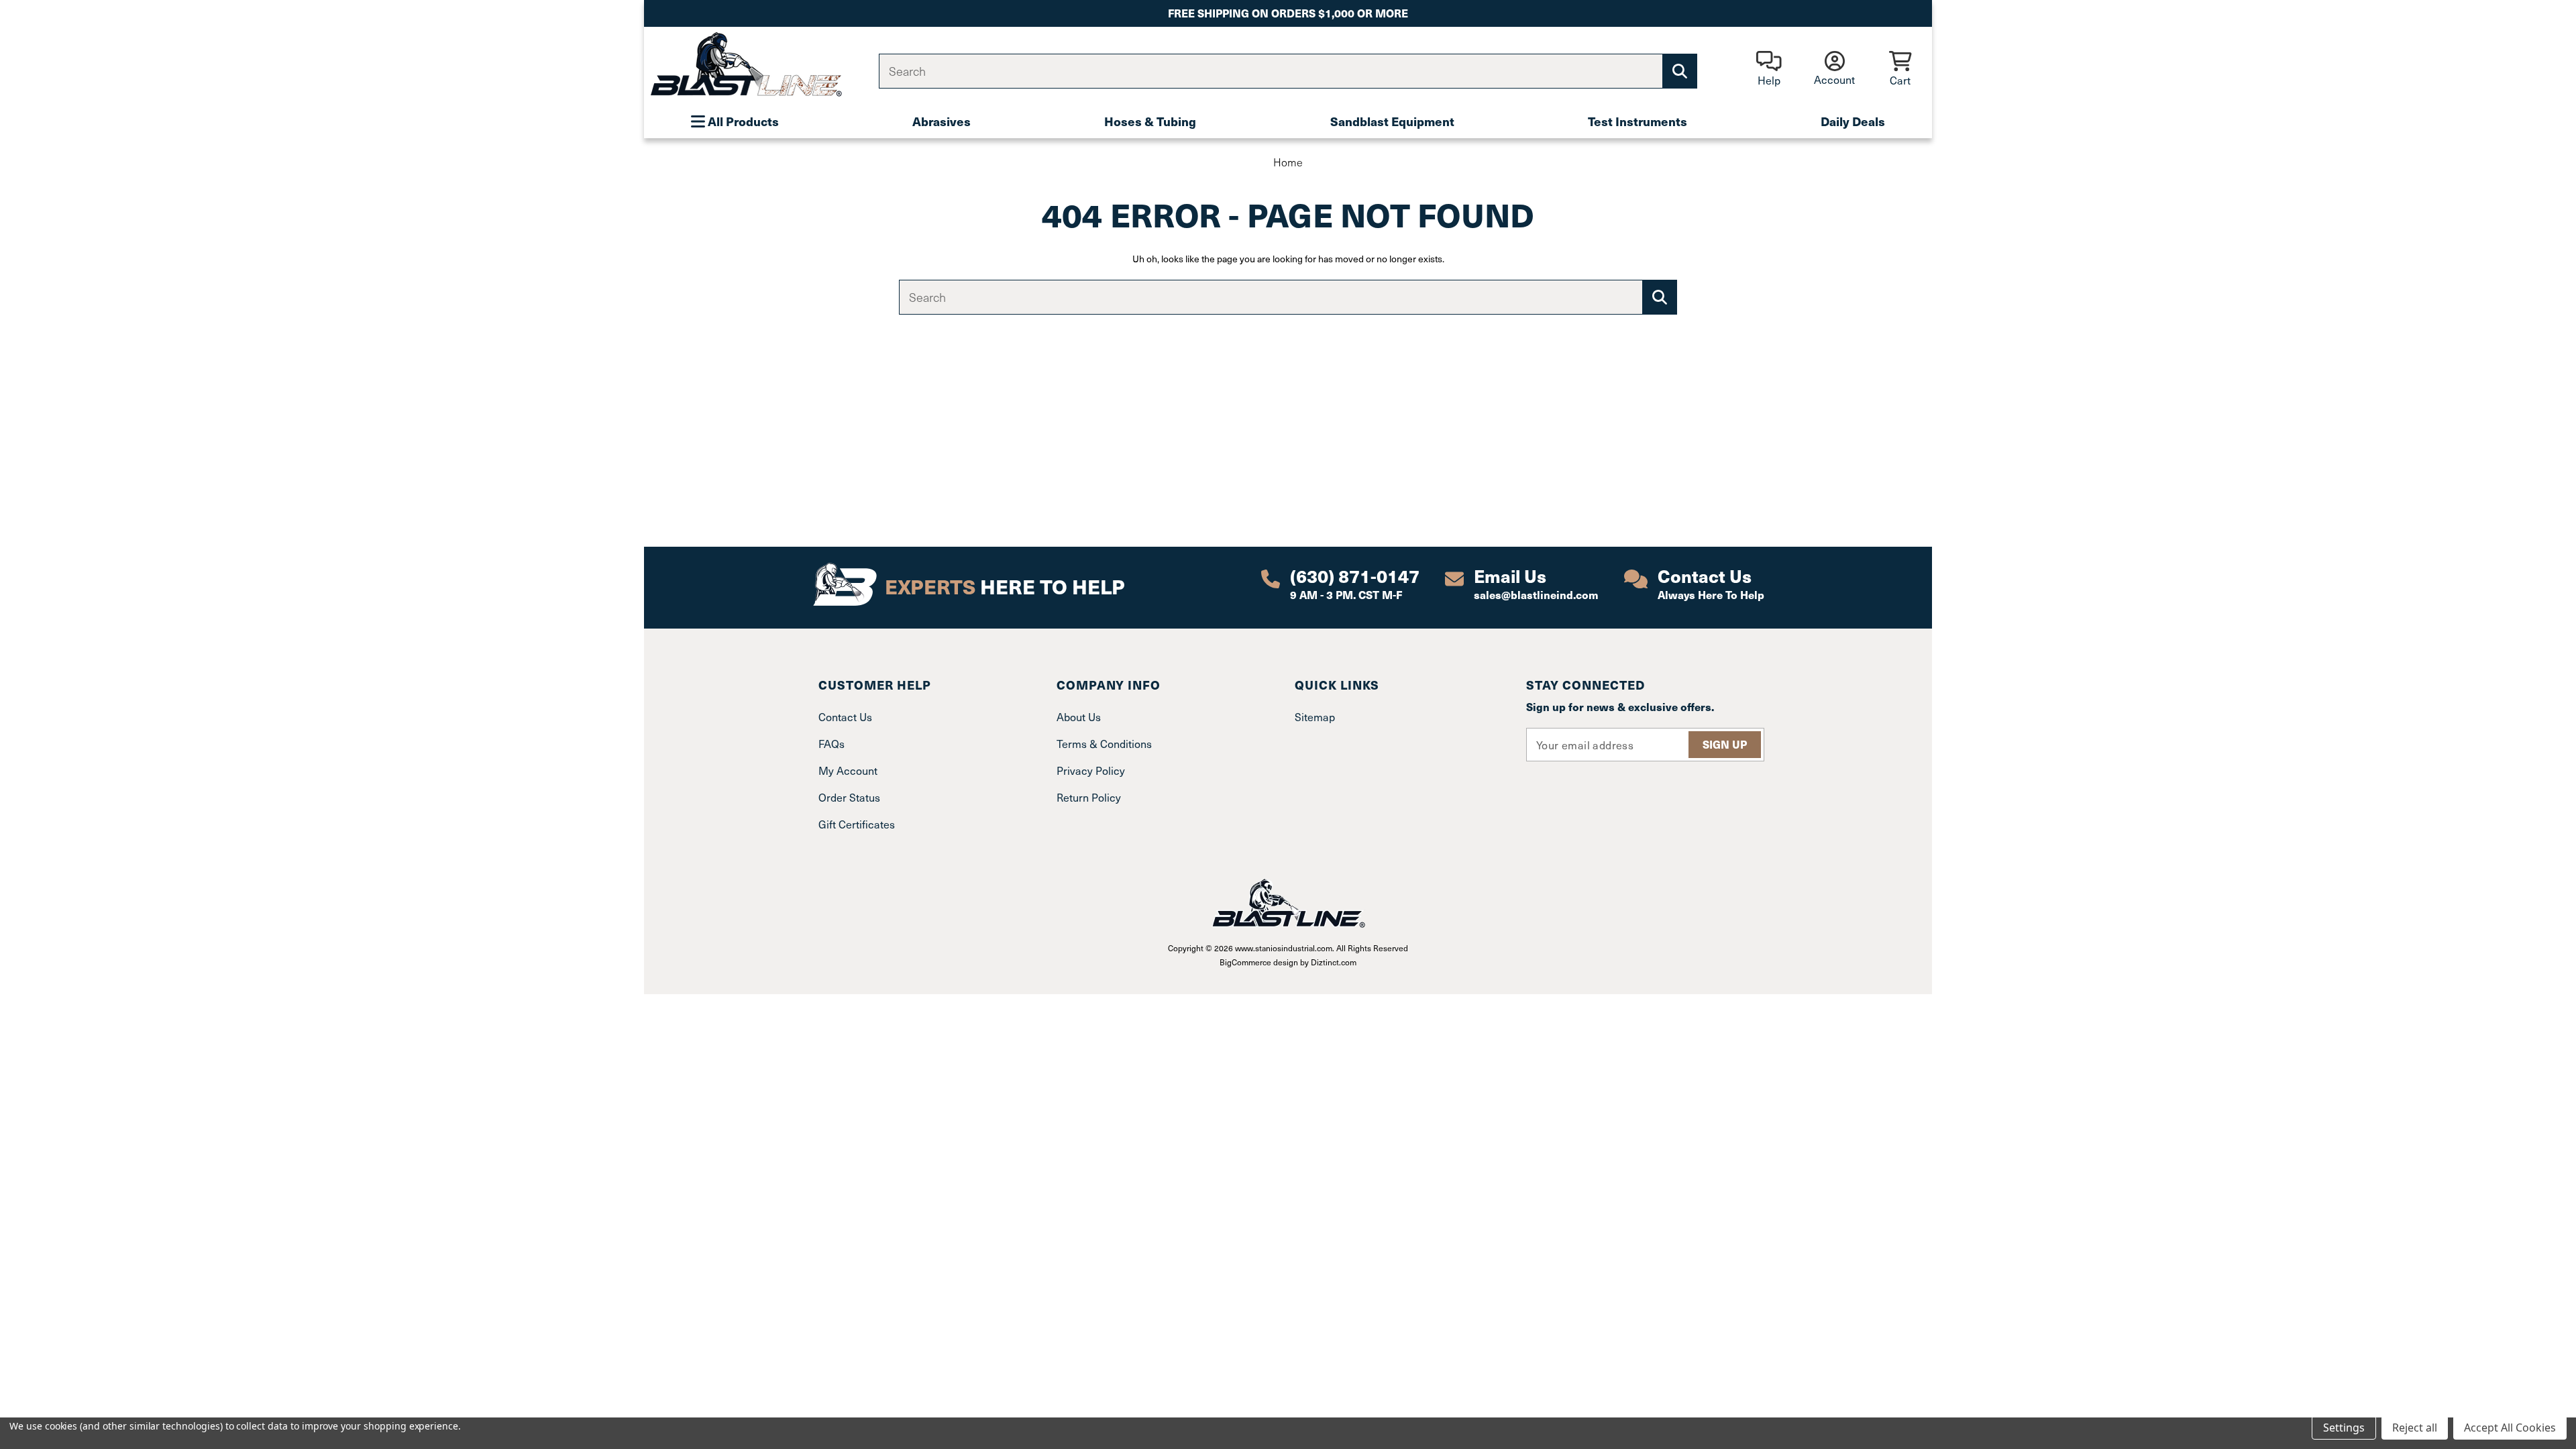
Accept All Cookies (2510, 1428)
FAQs (831, 743)
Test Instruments (1638, 121)
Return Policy (1089, 797)
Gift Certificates (857, 824)
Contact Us (845, 716)
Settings (2344, 1428)
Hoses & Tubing (1150, 121)
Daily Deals (1853, 121)
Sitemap (1315, 716)
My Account (848, 770)
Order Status (849, 797)
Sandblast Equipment (1392, 121)
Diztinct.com (1334, 962)
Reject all (2415, 1428)
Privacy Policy (1091, 770)
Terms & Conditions (1104, 743)
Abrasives (942, 121)
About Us (1079, 716)
